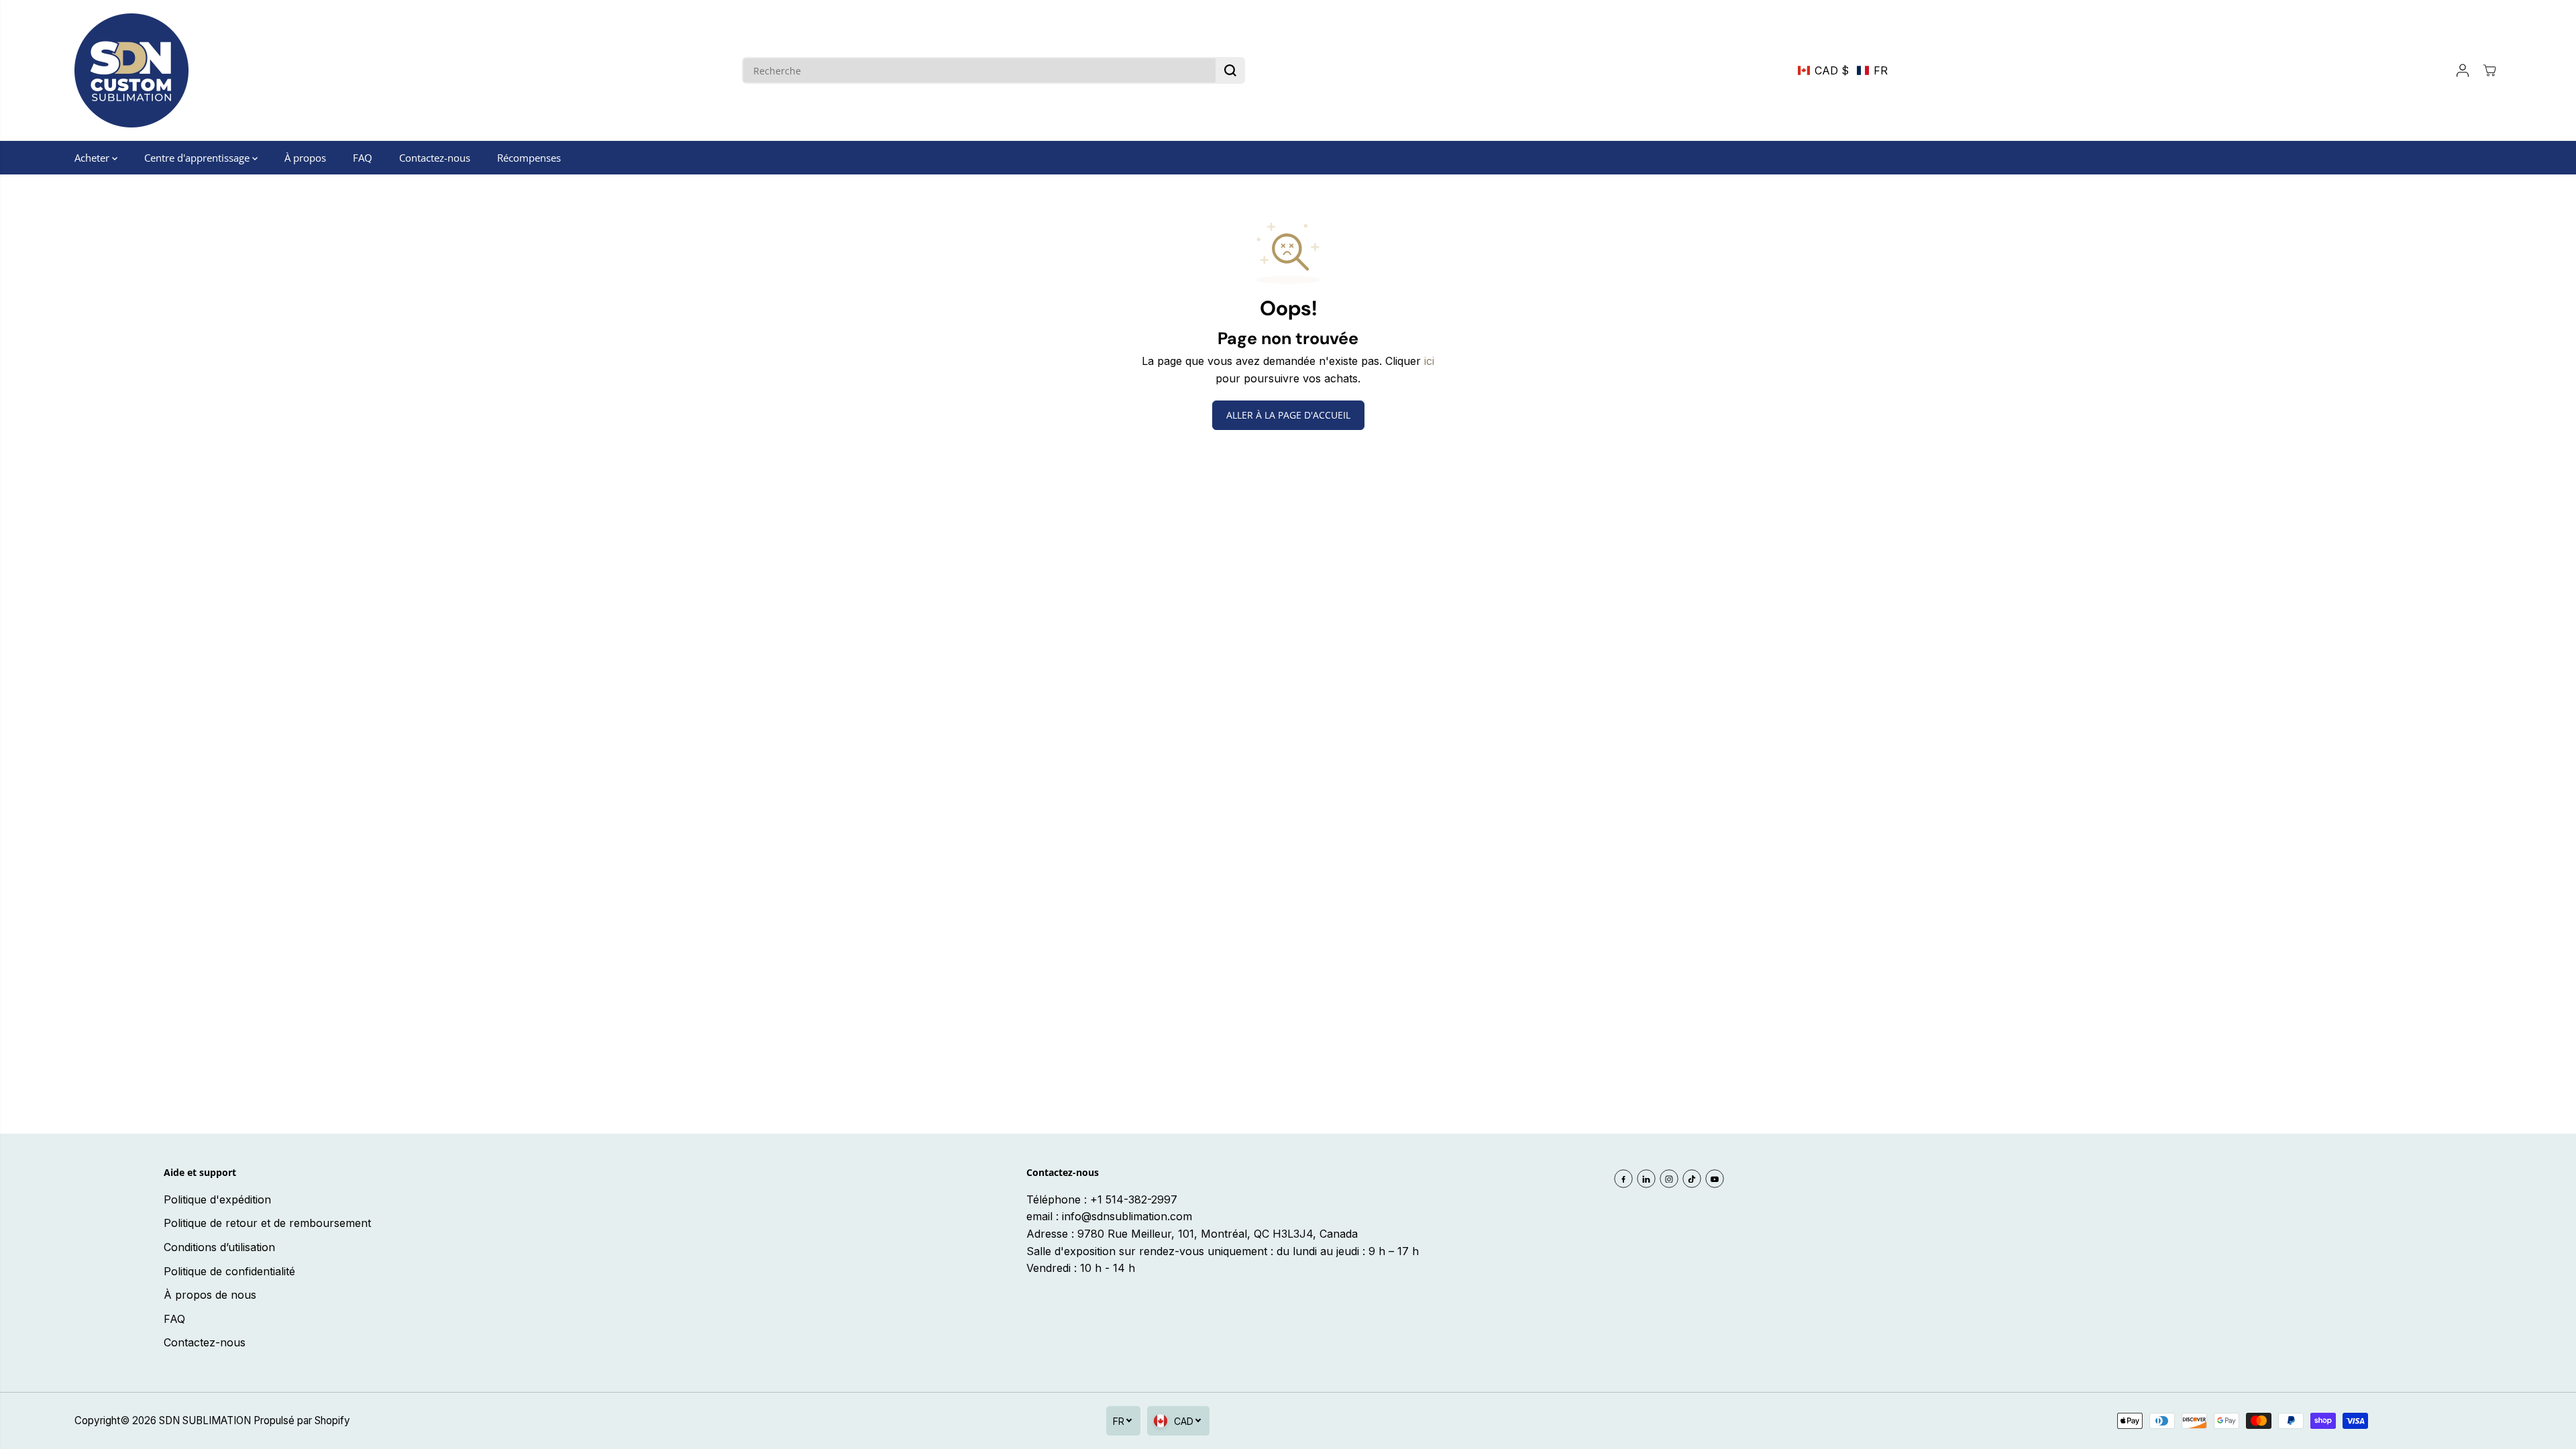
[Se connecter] (2463, 70)
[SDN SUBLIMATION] (131, 70)
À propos (305, 158)
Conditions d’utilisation (219, 1247)
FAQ (363, 158)
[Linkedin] (1646, 1179)
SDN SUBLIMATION (205, 1420)
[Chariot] (2489, 70)
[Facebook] (1623, 1179)
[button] (1843, 70)
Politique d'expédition (217, 1199)
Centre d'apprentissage (198, 158)
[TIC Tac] (1692, 1179)
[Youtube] (1715, 1179)
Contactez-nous (435, 158)
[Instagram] (1669, 1179)
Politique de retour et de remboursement (267, 1223)
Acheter (93, 158)
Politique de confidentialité (229, 1271)
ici (1429, 361)
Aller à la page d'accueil (1288, 415)
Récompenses (529, 158)
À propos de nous (210, 1295)
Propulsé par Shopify (302, 1420)
